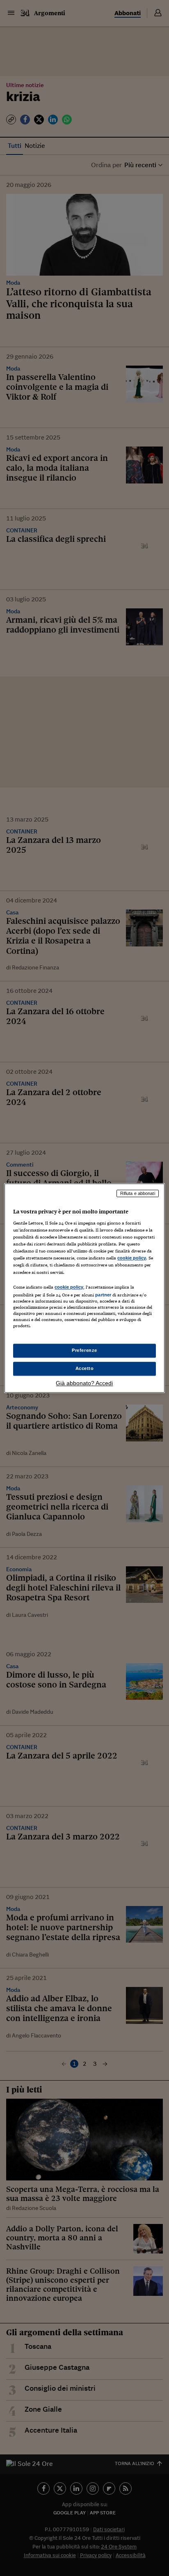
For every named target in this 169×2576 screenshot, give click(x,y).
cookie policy (132, 1258)
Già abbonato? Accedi (84, 1383)
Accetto (85, 1368)
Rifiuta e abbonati (138, 1193)
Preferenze (84, 1350)
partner (103, 1295)
